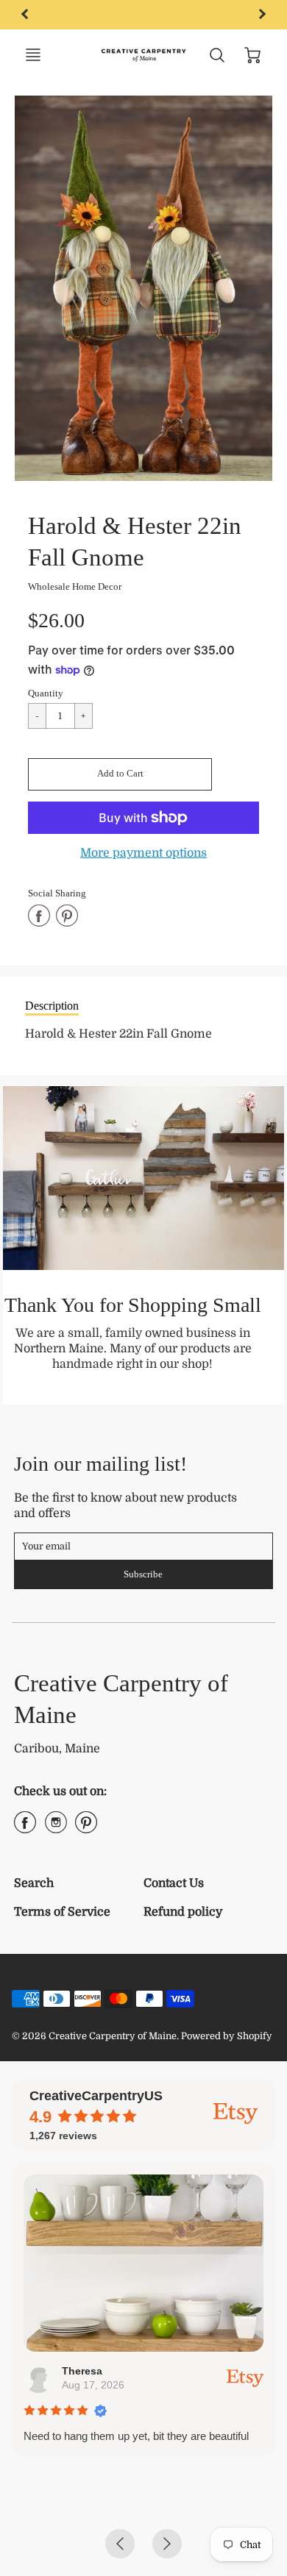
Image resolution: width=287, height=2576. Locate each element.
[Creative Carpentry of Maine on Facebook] (25, 1828)
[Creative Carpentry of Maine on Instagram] (56, 1828)
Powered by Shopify (227, 2036)
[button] (120, 774)
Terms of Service (62, 1912)
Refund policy (183, 1912)
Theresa (82, 2371)
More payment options (143, 853)
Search (34, 1883)
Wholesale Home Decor (75, 586)
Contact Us (174, 1883)
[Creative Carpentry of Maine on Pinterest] (86, 1828)
